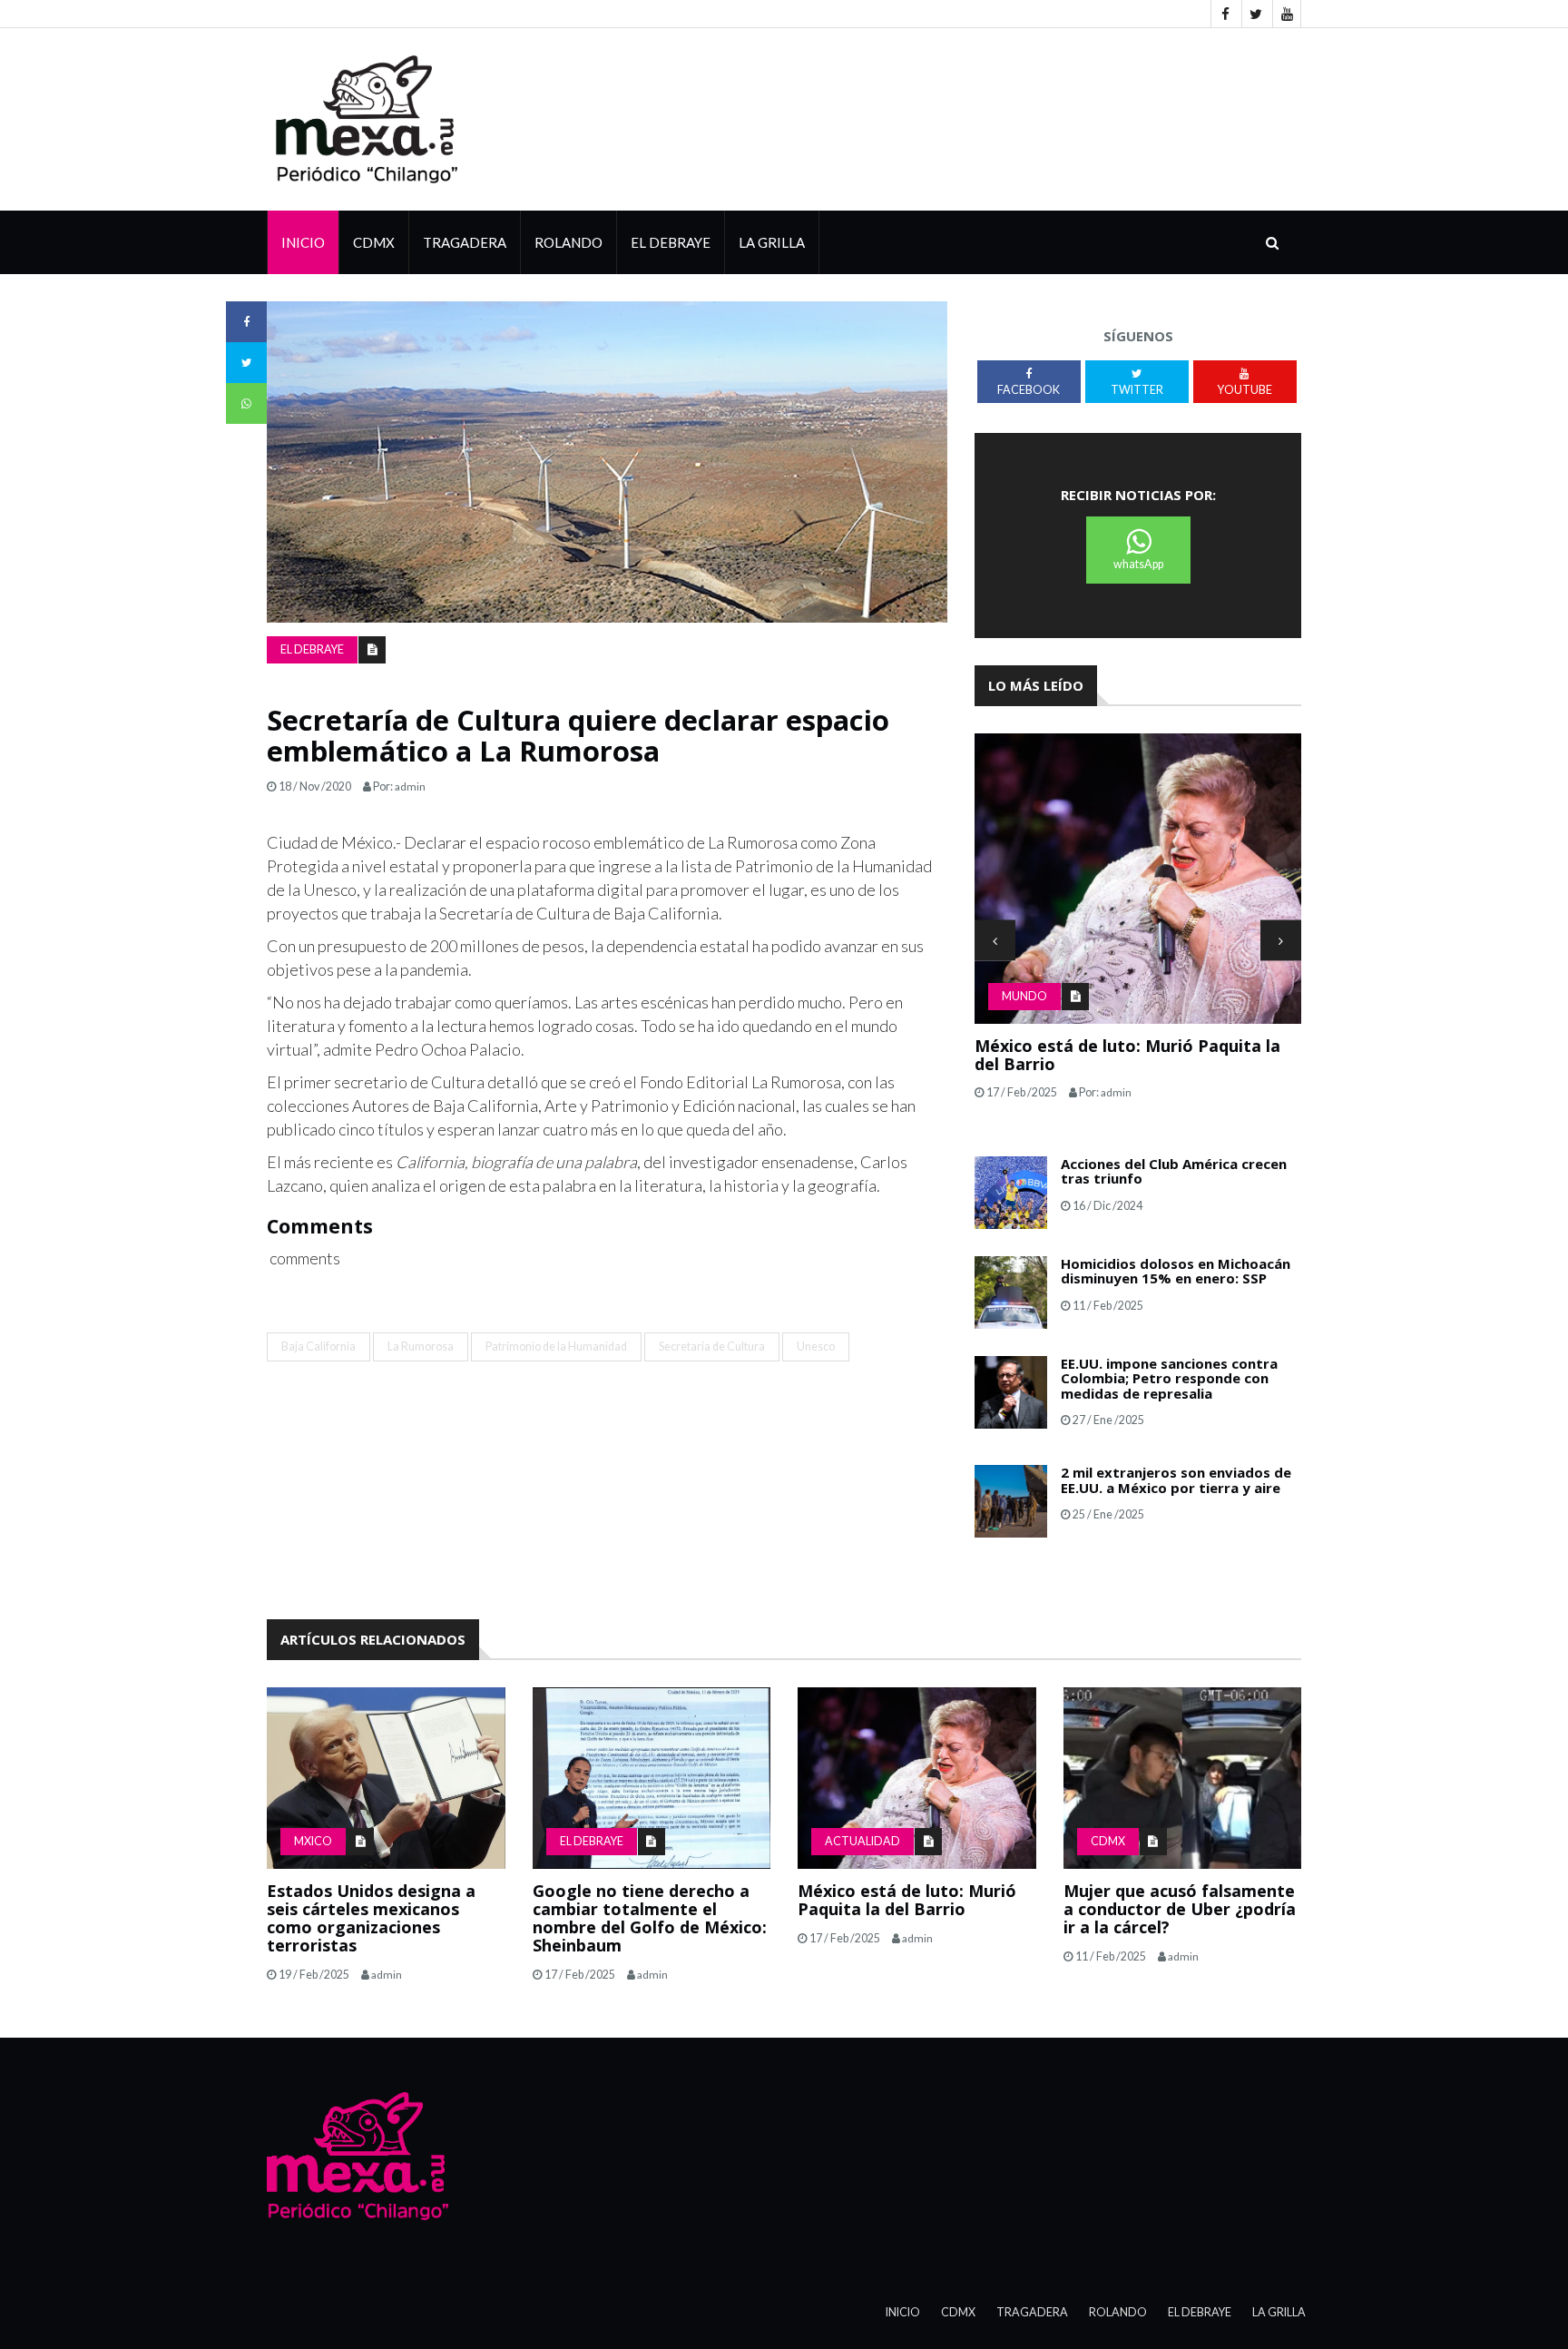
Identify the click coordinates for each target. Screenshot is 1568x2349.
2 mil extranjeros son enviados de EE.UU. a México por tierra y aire (1176, 1480)
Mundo (1024, 996)
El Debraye (671, 242)
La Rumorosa (421, 1346)
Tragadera (465, 242)
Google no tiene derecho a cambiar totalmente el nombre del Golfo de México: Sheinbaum (650, 1917)
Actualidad (862, 1841)
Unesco (816, 1346)
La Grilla (1279, 2312)
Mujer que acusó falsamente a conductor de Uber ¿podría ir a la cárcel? (1180, 1909)
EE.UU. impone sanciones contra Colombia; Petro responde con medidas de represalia (1169, 1378)
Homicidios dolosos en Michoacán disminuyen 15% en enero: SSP (1176, 1271)
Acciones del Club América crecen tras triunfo (1174, 1171)
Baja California (318, 1346)
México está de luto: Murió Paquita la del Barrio (1127, 1055)
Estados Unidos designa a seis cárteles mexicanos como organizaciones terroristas (371, 1917)
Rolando (568, 242)
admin (410, 786)
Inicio (303, 242)
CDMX (374, 242)
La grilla (772, 242)
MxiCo (313, 1841)
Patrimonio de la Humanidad (556, 1346)
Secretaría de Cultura (712, 1346)
